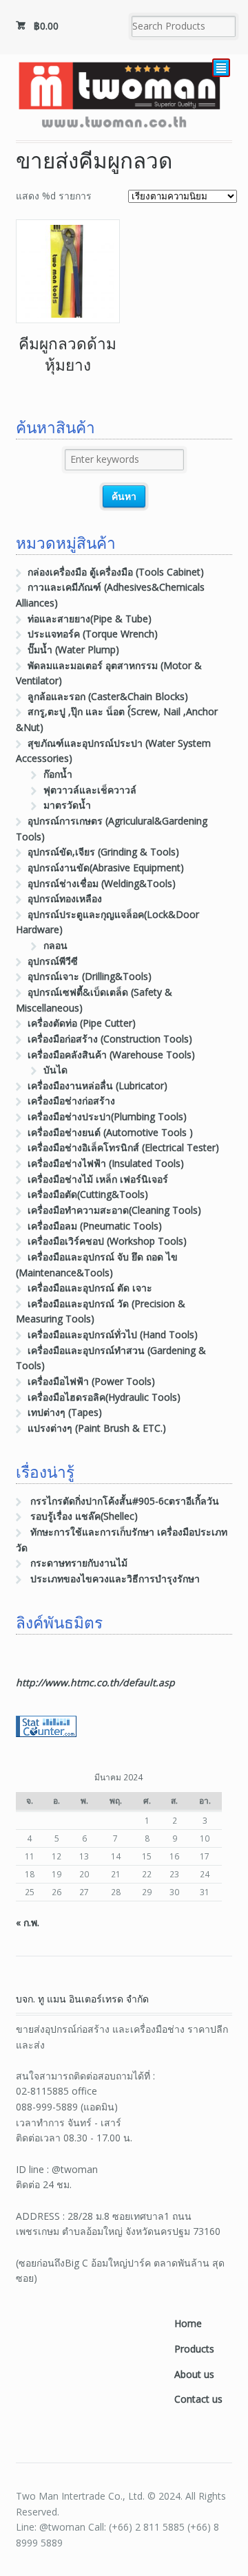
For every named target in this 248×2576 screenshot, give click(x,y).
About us (194, 2374)
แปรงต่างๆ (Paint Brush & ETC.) (97, 1428)
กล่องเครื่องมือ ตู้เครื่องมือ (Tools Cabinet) (116, 572)
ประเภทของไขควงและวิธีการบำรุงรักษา (115, 1579)
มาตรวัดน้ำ (67, 805)
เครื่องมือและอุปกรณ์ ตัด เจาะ (90, 1288)
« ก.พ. (28, 1922)
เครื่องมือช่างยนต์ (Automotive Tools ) (110, 1132)
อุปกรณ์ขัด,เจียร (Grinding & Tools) (103, 852)
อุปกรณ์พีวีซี (53, 961)
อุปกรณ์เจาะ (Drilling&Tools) (90, 976)
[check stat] (46, 1728)
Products (194, 2349)
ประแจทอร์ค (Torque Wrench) (93, 634)
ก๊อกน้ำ (58, 774)
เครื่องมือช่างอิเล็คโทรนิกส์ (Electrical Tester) (123, 1147)
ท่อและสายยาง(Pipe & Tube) (90, 619)
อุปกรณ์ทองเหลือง (65, 898)
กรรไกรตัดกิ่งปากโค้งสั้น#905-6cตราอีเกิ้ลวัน (125, 1501)
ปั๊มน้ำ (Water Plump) (73, 650)
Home (188, 2323)
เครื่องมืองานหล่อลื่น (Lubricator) (97, 1085)
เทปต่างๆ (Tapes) (65, 1412)
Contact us (198, 2399)
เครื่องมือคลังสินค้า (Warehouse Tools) (111, 1055)
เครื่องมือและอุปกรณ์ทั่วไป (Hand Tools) (113, 1334)
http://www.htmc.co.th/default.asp (95, 1682)
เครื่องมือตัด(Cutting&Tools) (88, 1194)
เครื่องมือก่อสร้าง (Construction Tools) (110, 1039)
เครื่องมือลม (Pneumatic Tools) (95, 1226)
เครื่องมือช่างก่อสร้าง (71, 1101)
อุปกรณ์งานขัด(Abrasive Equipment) (106, 867)
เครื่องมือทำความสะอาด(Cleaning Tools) (114, 1210)
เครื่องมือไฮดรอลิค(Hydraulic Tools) (104, 1397)
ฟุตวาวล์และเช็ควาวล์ (90, 790)
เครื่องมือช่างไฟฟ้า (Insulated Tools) (106, 1163)
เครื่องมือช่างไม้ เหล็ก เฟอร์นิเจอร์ (98, 1179)
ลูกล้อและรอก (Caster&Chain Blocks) (108, 696)
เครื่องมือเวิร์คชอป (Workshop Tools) (107, 1241)
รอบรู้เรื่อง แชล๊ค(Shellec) (84, 1516)
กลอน (55, 945)
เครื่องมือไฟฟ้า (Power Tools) (91, 1381)
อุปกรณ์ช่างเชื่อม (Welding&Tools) (102, 883)
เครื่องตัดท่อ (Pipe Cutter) (82, 1023)
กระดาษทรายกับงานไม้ (79, 1563)
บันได (55, 1070)
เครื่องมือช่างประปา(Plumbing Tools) (107, 1116)
